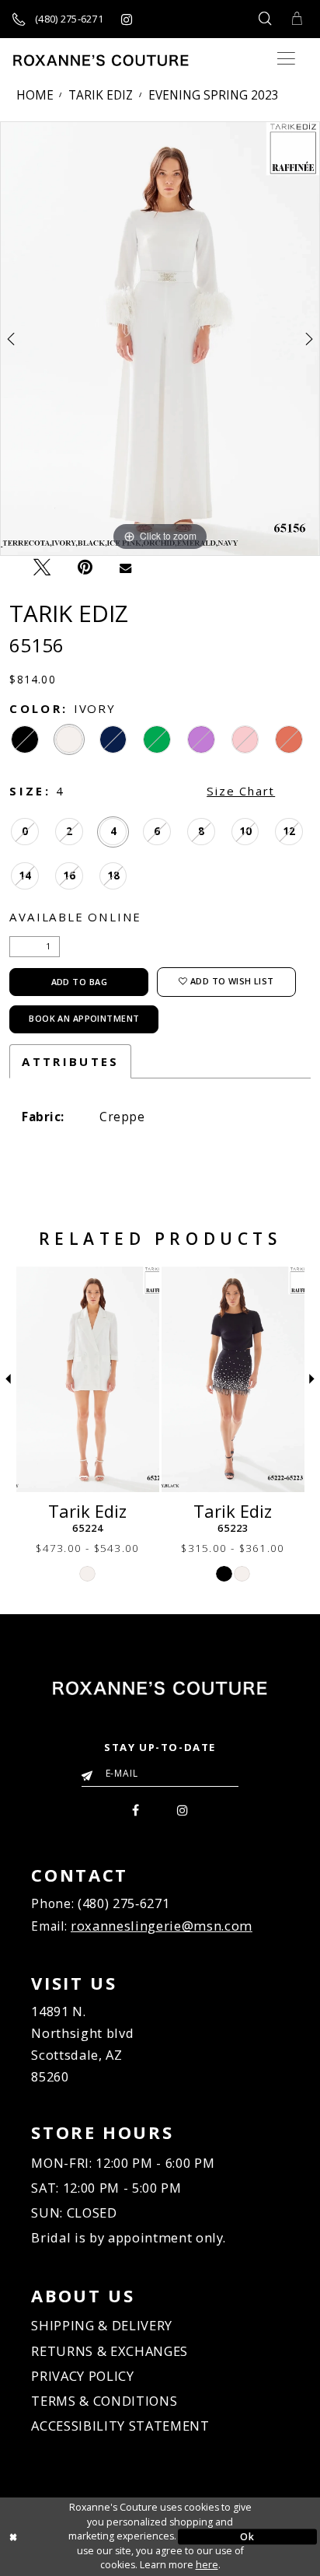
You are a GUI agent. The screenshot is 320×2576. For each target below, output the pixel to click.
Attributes (70, 1061)
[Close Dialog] (73, 2537)
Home (35, 95)
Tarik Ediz (101, 95)
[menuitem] (136, 1809)
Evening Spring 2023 (214, 95)
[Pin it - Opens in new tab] (85, 567)
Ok (247, 2536)
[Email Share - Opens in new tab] (125, 566)
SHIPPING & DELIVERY (102, 2325)
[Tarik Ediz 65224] (88, 1379)
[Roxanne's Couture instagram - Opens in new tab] (126, 19)
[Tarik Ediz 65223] (233, 1379)
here (207, 2565)
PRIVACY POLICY (82, 2376)
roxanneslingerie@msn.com (162, 1926)
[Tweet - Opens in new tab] (42, 567)
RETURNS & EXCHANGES (110, 2351)
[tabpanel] (160, 339)
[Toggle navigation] (286, 59)
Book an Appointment (84, 1018)
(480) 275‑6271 (123, 1903)
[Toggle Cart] (297, 19)
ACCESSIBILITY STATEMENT (120, 2426)
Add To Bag (79, 982)
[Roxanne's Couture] (101, 60)
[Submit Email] (90, 1771)
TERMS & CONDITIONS (104, 2401)
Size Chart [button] (241, 791)
